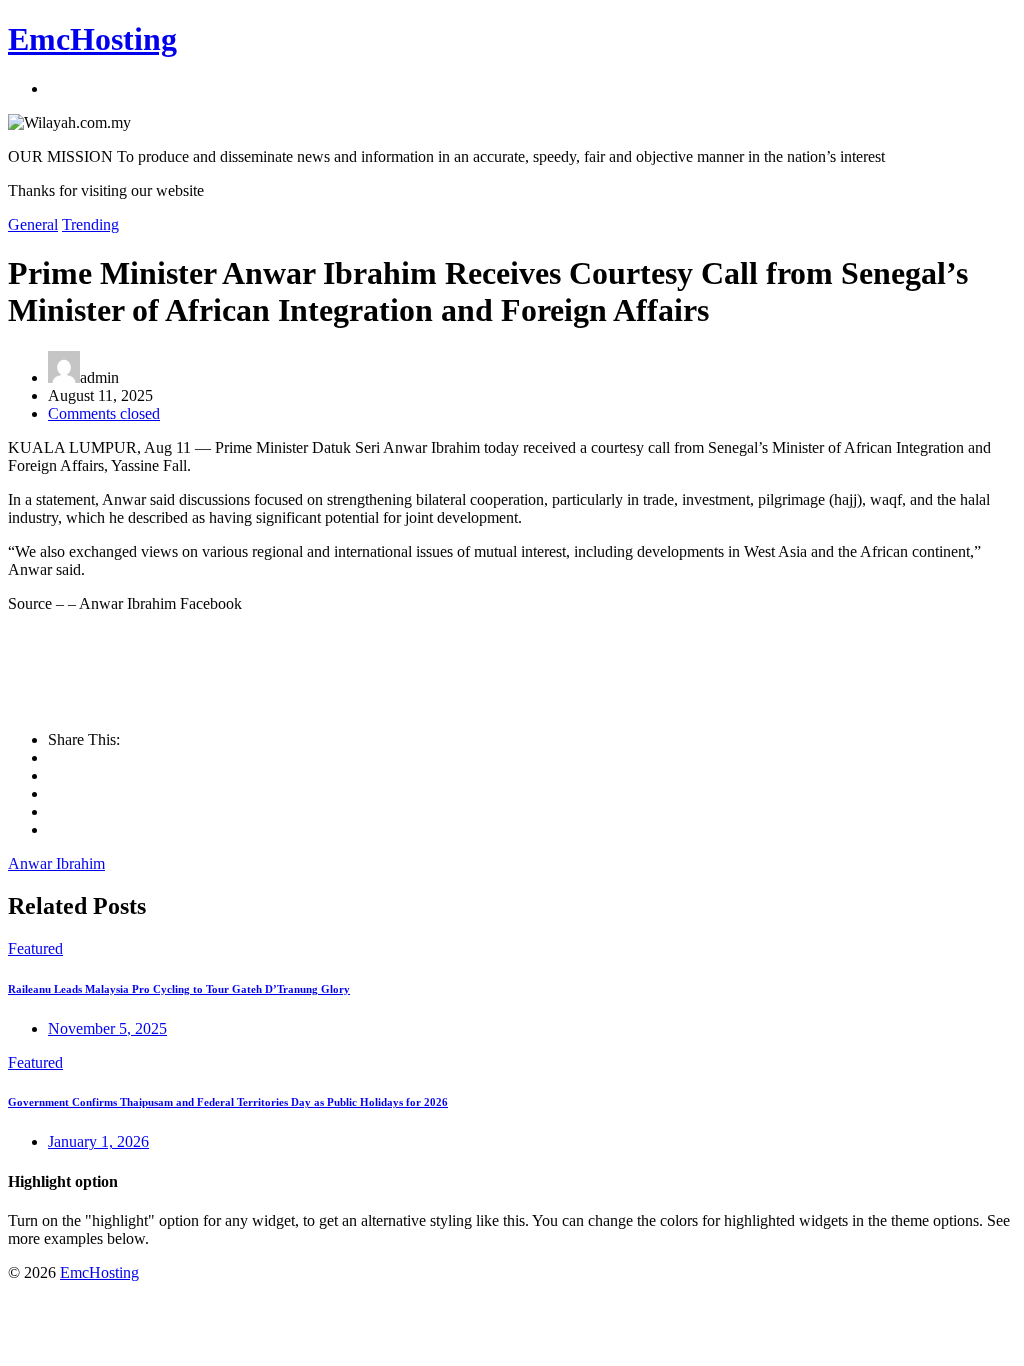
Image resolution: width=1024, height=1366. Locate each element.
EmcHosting (92, 39)
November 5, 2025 (107, 1028)
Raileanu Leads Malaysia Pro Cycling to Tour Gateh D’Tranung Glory (179, 989)
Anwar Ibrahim (56, 863)
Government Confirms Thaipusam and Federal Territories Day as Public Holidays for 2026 (228, 1102)
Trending (90, 224)
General (33, 224)
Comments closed (104, 413)
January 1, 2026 (98, 1141)
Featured (35, 948)
